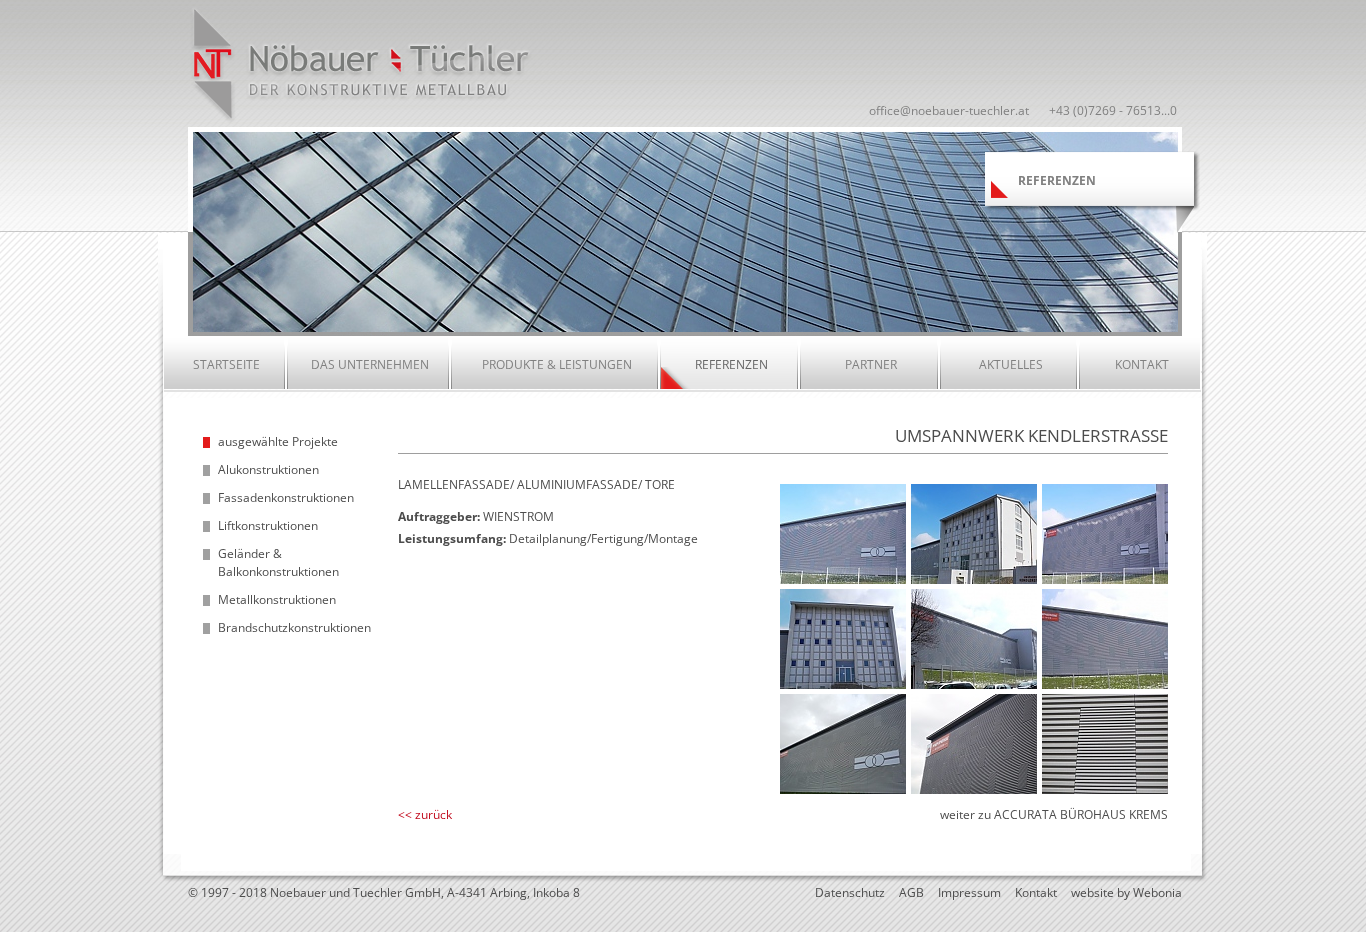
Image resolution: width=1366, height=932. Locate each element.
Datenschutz (850, 892)
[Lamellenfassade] (843, 579)
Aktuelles (1011, 364)
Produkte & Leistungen (557, 364)
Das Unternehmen (370, 364)
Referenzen (731, 364)
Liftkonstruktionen (268, 525)
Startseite (226, 364)
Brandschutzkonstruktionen (294, 627)
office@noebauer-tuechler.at (949, 110)
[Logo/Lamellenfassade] (843, 789)
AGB (911, 892)
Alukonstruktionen (268, 469)
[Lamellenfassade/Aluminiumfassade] (974, 579)
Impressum (969, 892)
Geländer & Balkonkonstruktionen (278, 562)
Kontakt (1142, 364)
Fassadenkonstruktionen (286, 497)
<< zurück (425, 814)
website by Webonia (1126, 892)
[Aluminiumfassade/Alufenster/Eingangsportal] (843, 684)
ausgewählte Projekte (278, 441)
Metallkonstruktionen (277, 599)
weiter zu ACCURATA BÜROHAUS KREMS (1054, 814)
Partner (871, 364)
